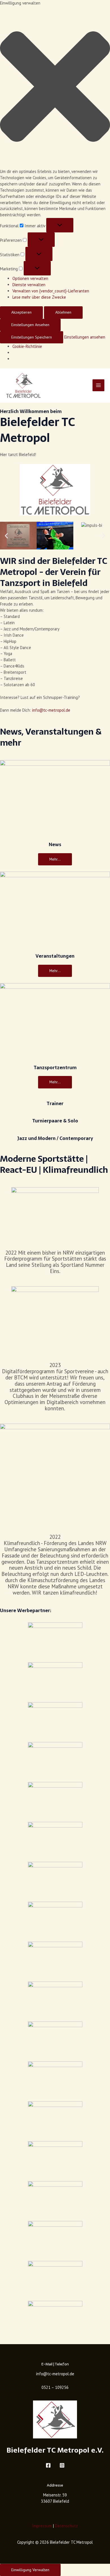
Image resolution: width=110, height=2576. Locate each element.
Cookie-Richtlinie (27, 346)
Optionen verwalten (30, 278)
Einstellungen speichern (32, 337)
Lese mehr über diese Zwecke (39, 297)
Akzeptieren (21, 312)
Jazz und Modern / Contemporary (55, 1138)
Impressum (42, 2526)
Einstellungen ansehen (30, 325)
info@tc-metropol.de (51, 710)
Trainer (55, 1104)
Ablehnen (63, 312)
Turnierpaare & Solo (55, 1121)
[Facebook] (48, 2465)
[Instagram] (62, 2465)
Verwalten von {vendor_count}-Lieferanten (51, 291)
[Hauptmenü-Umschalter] (98, 385)
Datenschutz (66, 2526)
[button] (55, 87)
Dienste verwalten (29, 285)
